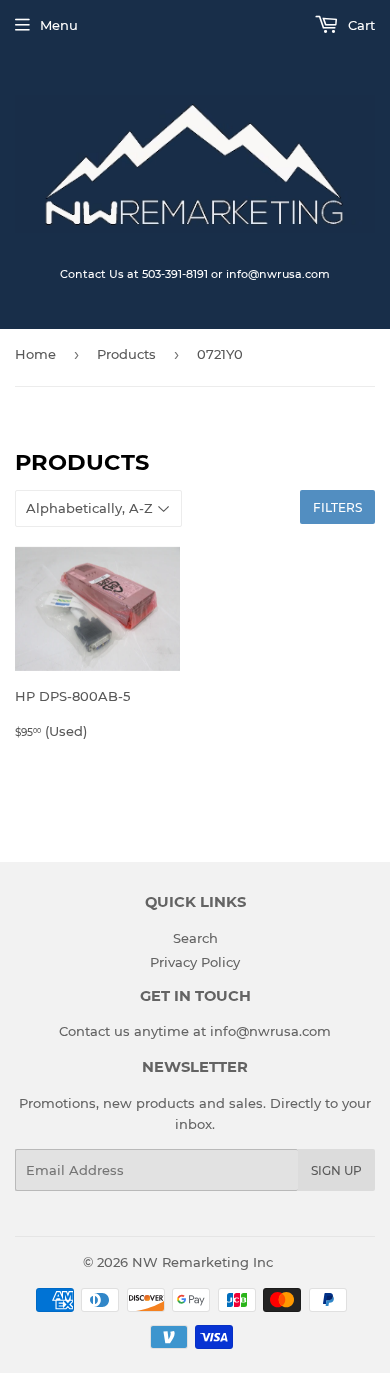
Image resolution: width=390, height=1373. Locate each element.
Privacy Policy (195, 962)
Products (126, 354)
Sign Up (336, 1170)
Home (35, 354)
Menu (59, 25)
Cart (359, 25)
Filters (337, 507)
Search (195, 938)
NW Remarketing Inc (202, 1262)
